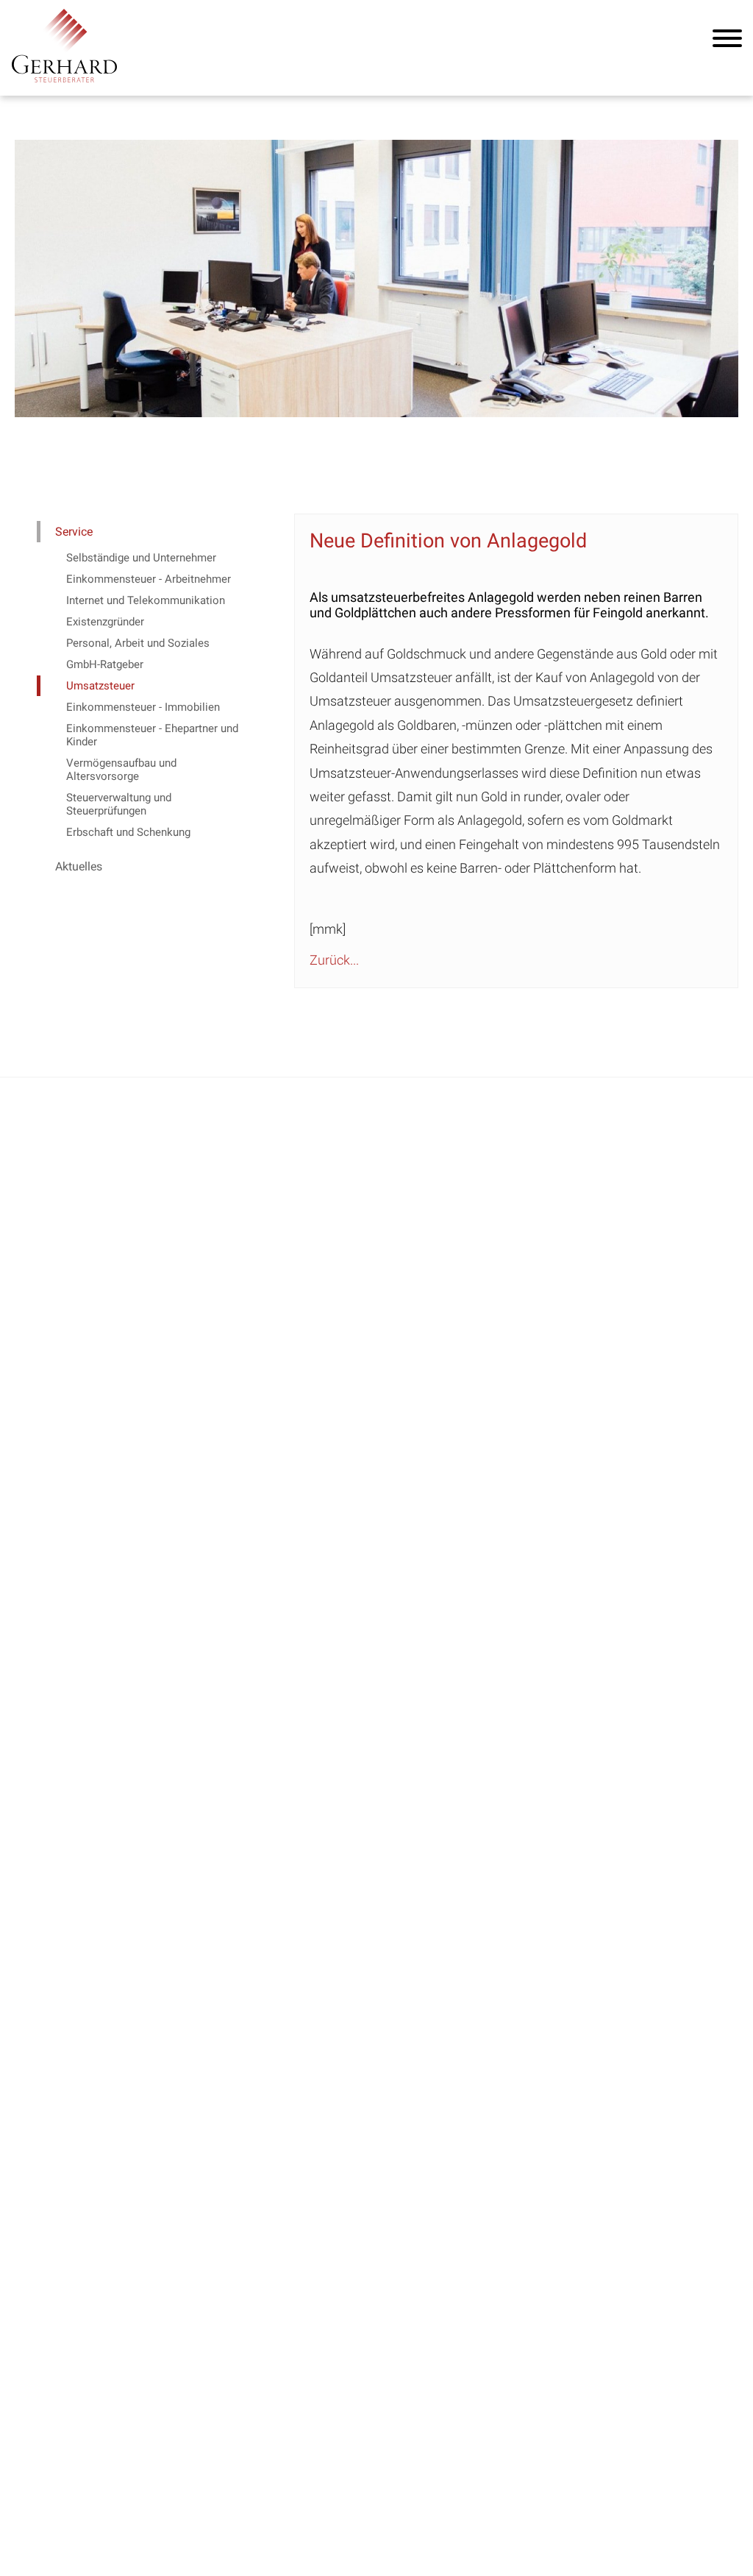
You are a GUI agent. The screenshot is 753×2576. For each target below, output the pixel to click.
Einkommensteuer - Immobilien (143, 707)
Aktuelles (79, 866)
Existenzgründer (105, 622)
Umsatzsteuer (100, 686)
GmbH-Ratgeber (105, 664)
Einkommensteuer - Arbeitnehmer (149, 579)
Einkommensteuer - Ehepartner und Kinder (152, 735)
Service (74, 532)
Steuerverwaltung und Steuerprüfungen (119, 804)
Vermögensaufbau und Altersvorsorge (121, 770)
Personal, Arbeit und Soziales (138, 643)
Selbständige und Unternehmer (141, 558)
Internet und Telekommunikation (146, 600)
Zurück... (334, 960)
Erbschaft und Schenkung (128, 832)
